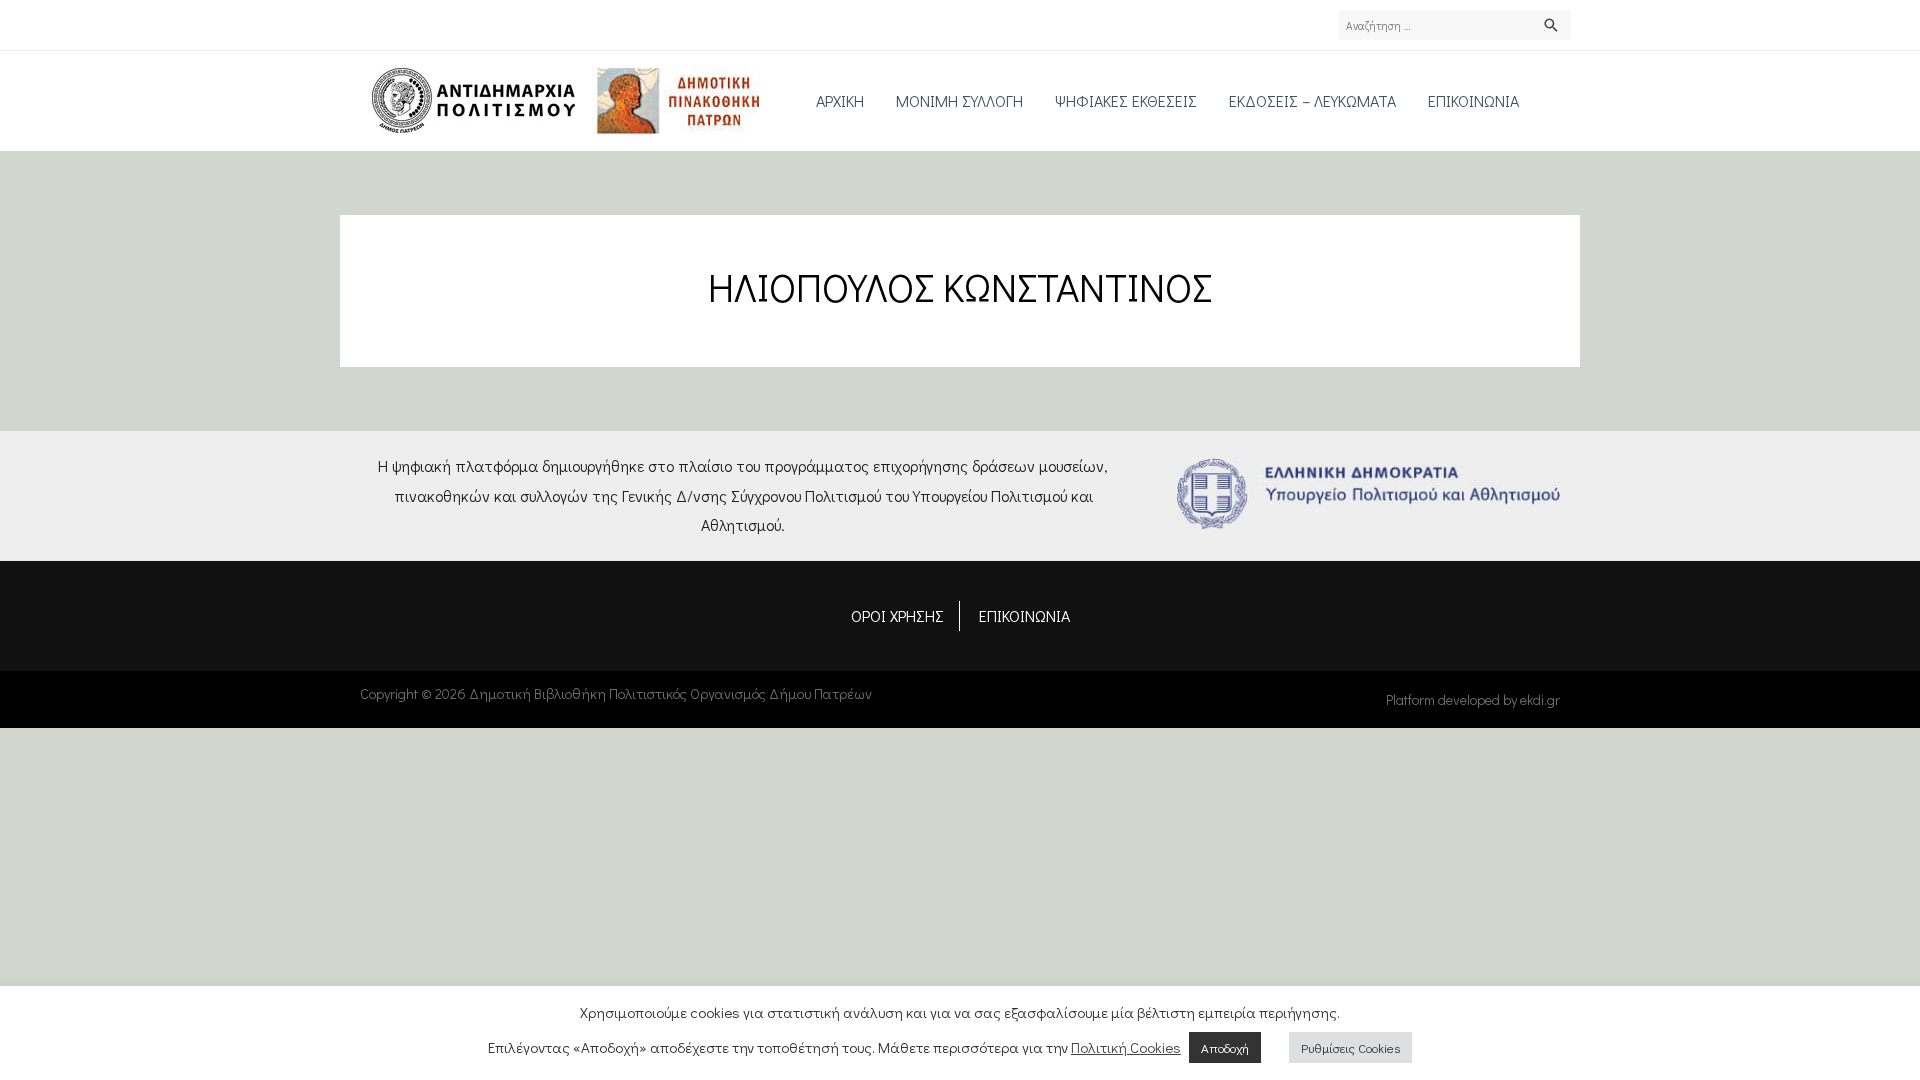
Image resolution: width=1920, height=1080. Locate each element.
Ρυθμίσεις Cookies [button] (1350, 1047)
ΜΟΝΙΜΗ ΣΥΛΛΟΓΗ (959, 100)
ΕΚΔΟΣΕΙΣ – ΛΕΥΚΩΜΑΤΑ (1312, 100)
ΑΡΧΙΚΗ (840, 100)
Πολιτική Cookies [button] (1126, 1047)
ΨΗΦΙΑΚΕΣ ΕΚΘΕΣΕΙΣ (1126, 100)
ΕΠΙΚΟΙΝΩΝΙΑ (1473, 100)
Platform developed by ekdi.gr (1473, 699)
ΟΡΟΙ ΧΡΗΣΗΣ (897, 615)
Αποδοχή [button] (1225, 1047)
